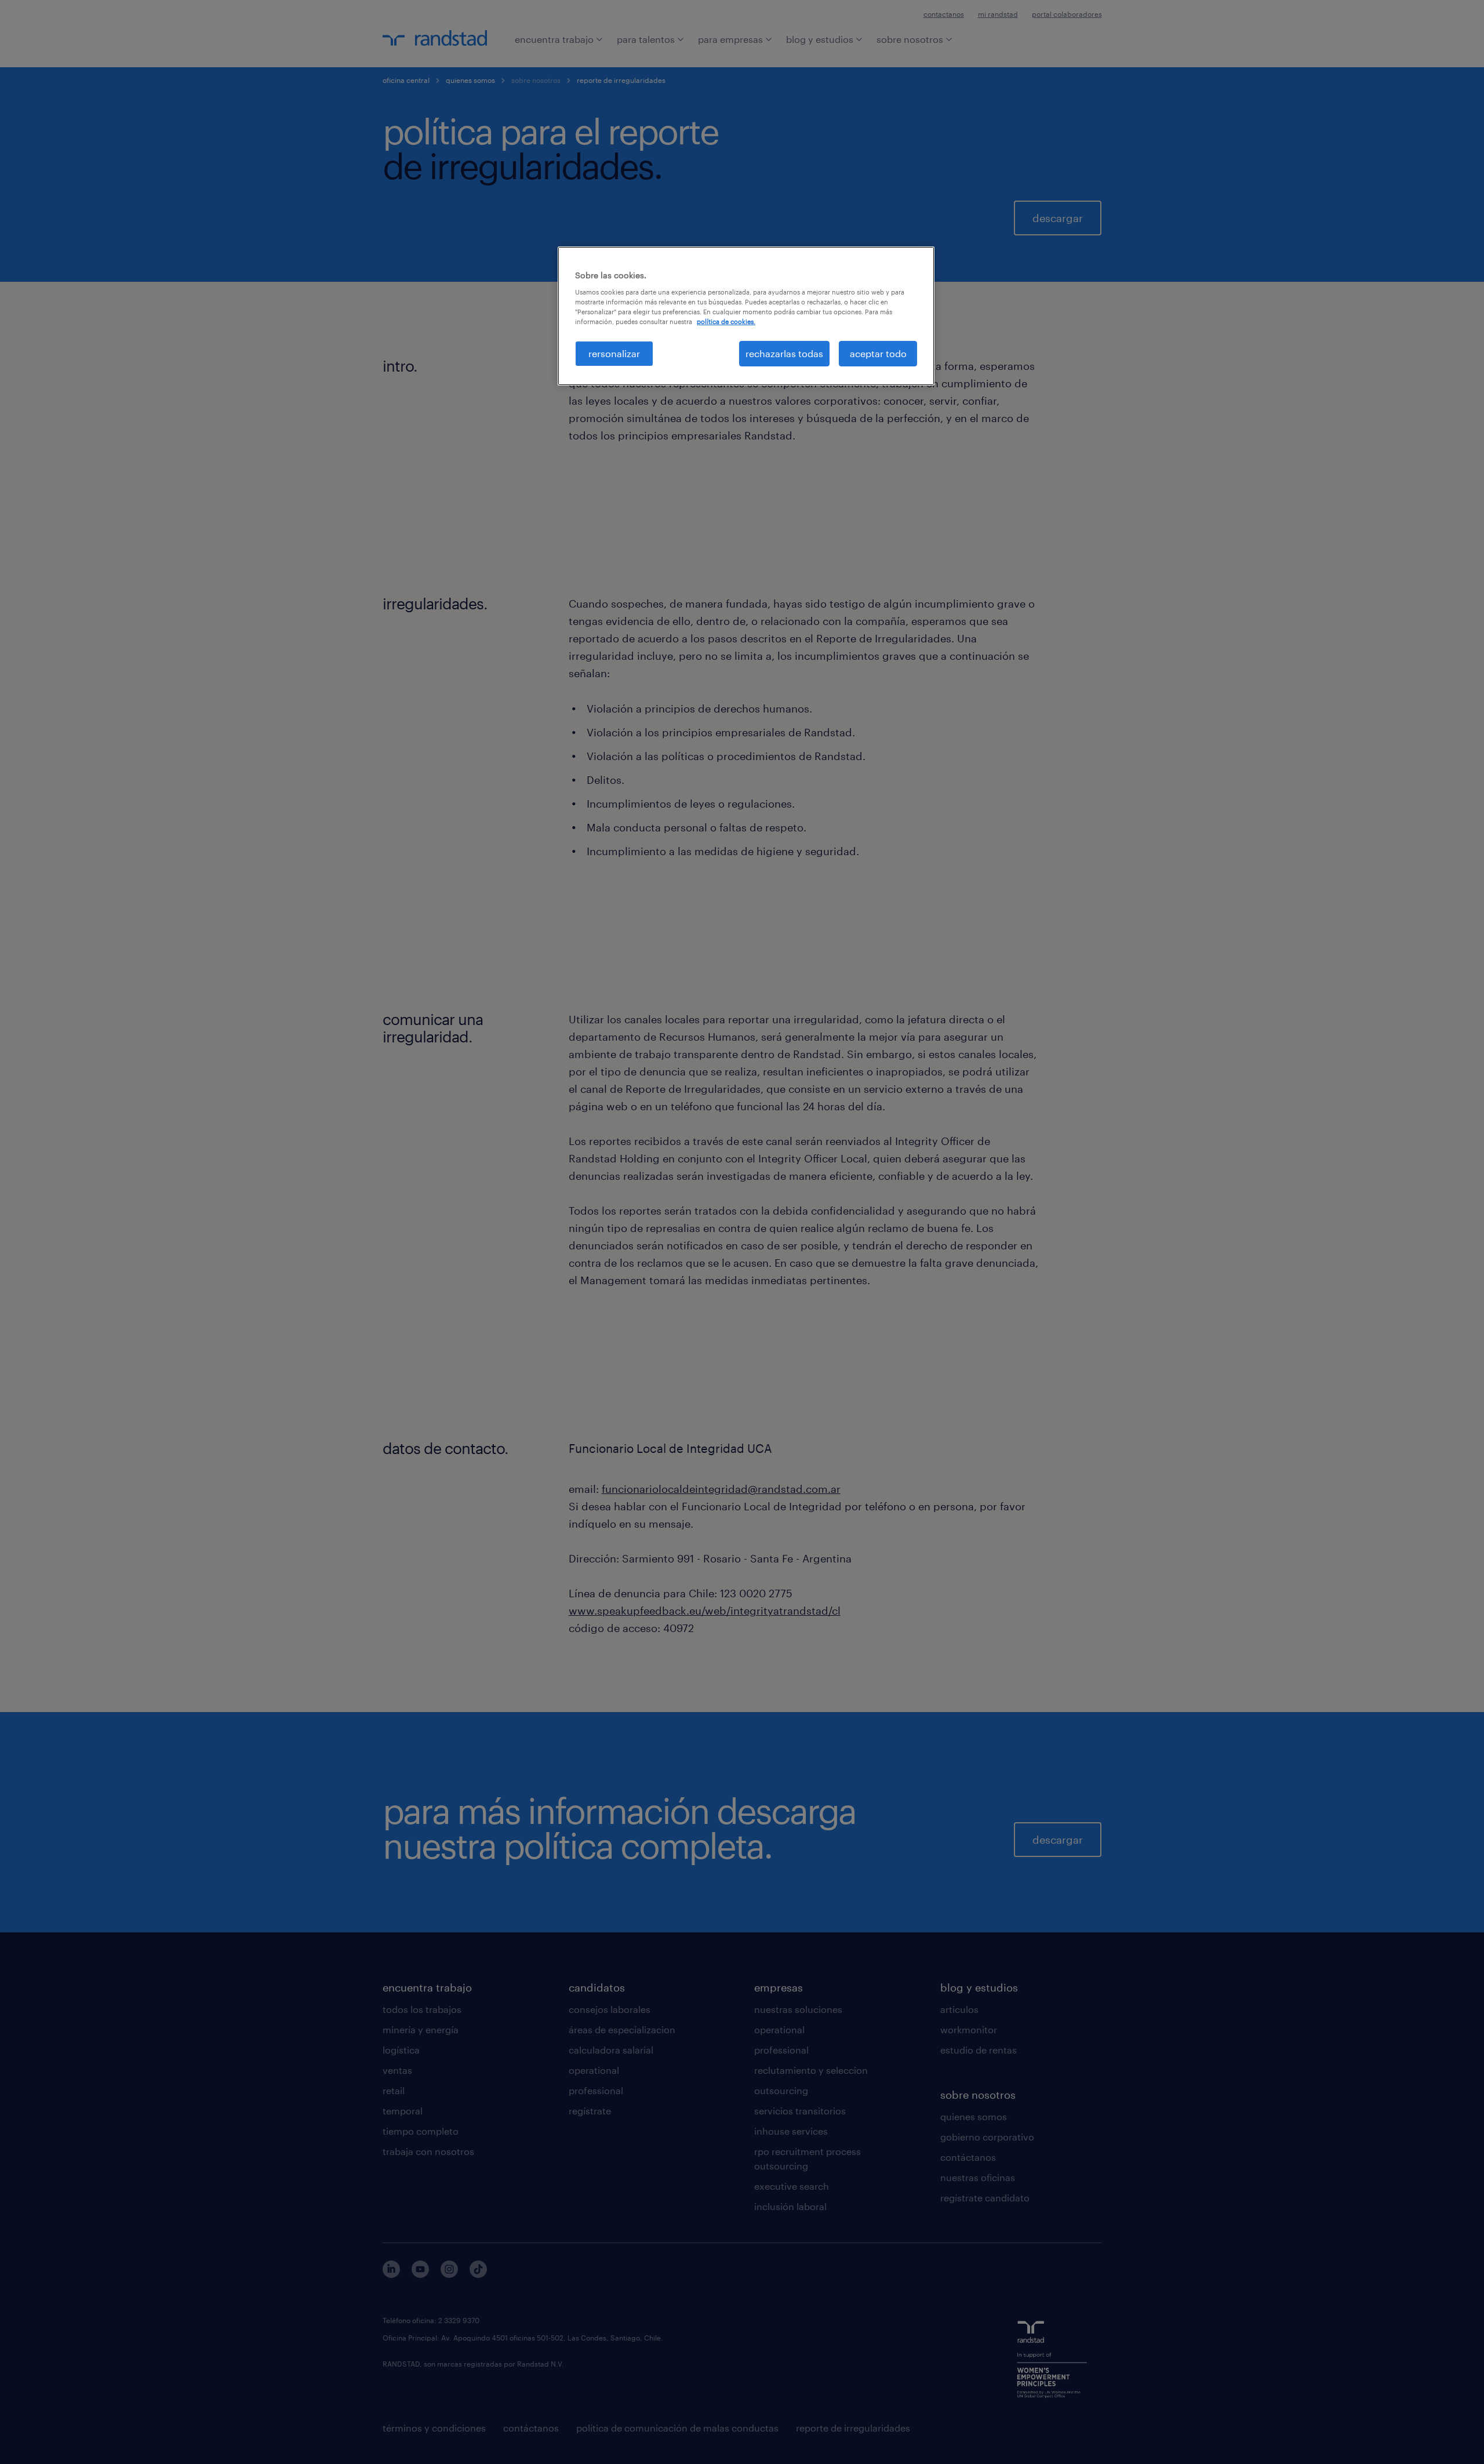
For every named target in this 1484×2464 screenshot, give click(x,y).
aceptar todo (878, 353)
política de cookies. (726, 321)
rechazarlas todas (784, 353)
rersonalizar (614, 353)
